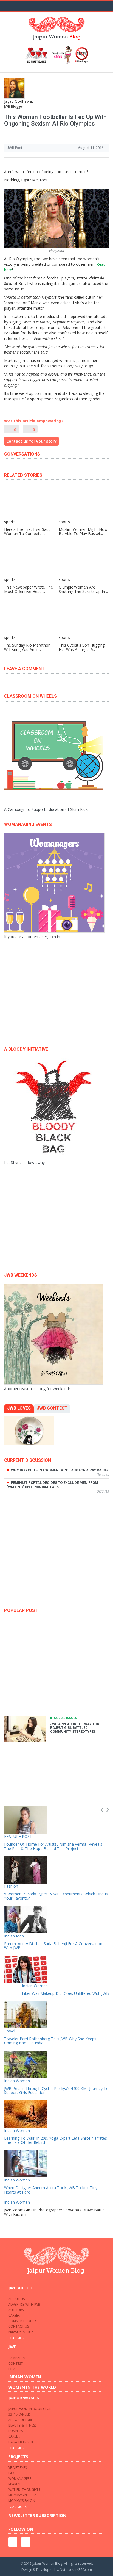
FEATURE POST (18, 1836)
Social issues (66, 1718)
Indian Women (35, 1986)
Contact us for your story (31, 441)
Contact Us (19, 2326)
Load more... (18, 2338)
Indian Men (14, 1936)
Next (108, 1810)
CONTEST (15, 2363)
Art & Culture (20, 2420)
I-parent (15, 2484)
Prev (102, 1810)
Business (15, 2431)
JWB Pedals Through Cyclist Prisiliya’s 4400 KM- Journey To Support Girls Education (56, 2090)
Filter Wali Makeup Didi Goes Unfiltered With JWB (65, 1993)
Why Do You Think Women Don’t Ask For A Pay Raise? (60, 1470)
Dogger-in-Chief (22, 2442)
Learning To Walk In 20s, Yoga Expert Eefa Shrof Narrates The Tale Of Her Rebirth (56, 2140)
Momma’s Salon (22, 2501)
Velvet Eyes (17, 2468)
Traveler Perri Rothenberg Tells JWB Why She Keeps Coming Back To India (50, 2041)
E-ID (11, 2473)
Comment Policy (22, 2321)
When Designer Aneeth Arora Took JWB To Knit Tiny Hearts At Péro (51, 2190)
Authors (16, 2310)
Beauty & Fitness (22, 2425)
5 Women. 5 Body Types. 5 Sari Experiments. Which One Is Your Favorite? (56, 1896)
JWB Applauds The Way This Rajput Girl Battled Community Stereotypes (75, 1728)
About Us (16, 2299)
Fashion (11, 1886)
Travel (10, 2031)
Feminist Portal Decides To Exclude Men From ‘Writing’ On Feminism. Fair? (53, 1485)
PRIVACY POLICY (21, 2332)
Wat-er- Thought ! (24, 2490)
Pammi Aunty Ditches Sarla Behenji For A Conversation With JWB (53, 1946)
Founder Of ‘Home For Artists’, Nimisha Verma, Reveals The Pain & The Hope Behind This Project (53, 1846)
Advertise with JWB (24, 2304)
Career (14, 2315)
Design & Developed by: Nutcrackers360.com (57, 2570)
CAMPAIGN (17, 2358)
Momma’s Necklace (24, 2495)
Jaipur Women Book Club (30, 2409)
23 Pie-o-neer (19, 2414)
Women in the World (32, 2387)
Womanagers (20, 2479)
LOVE (12, 2369)
